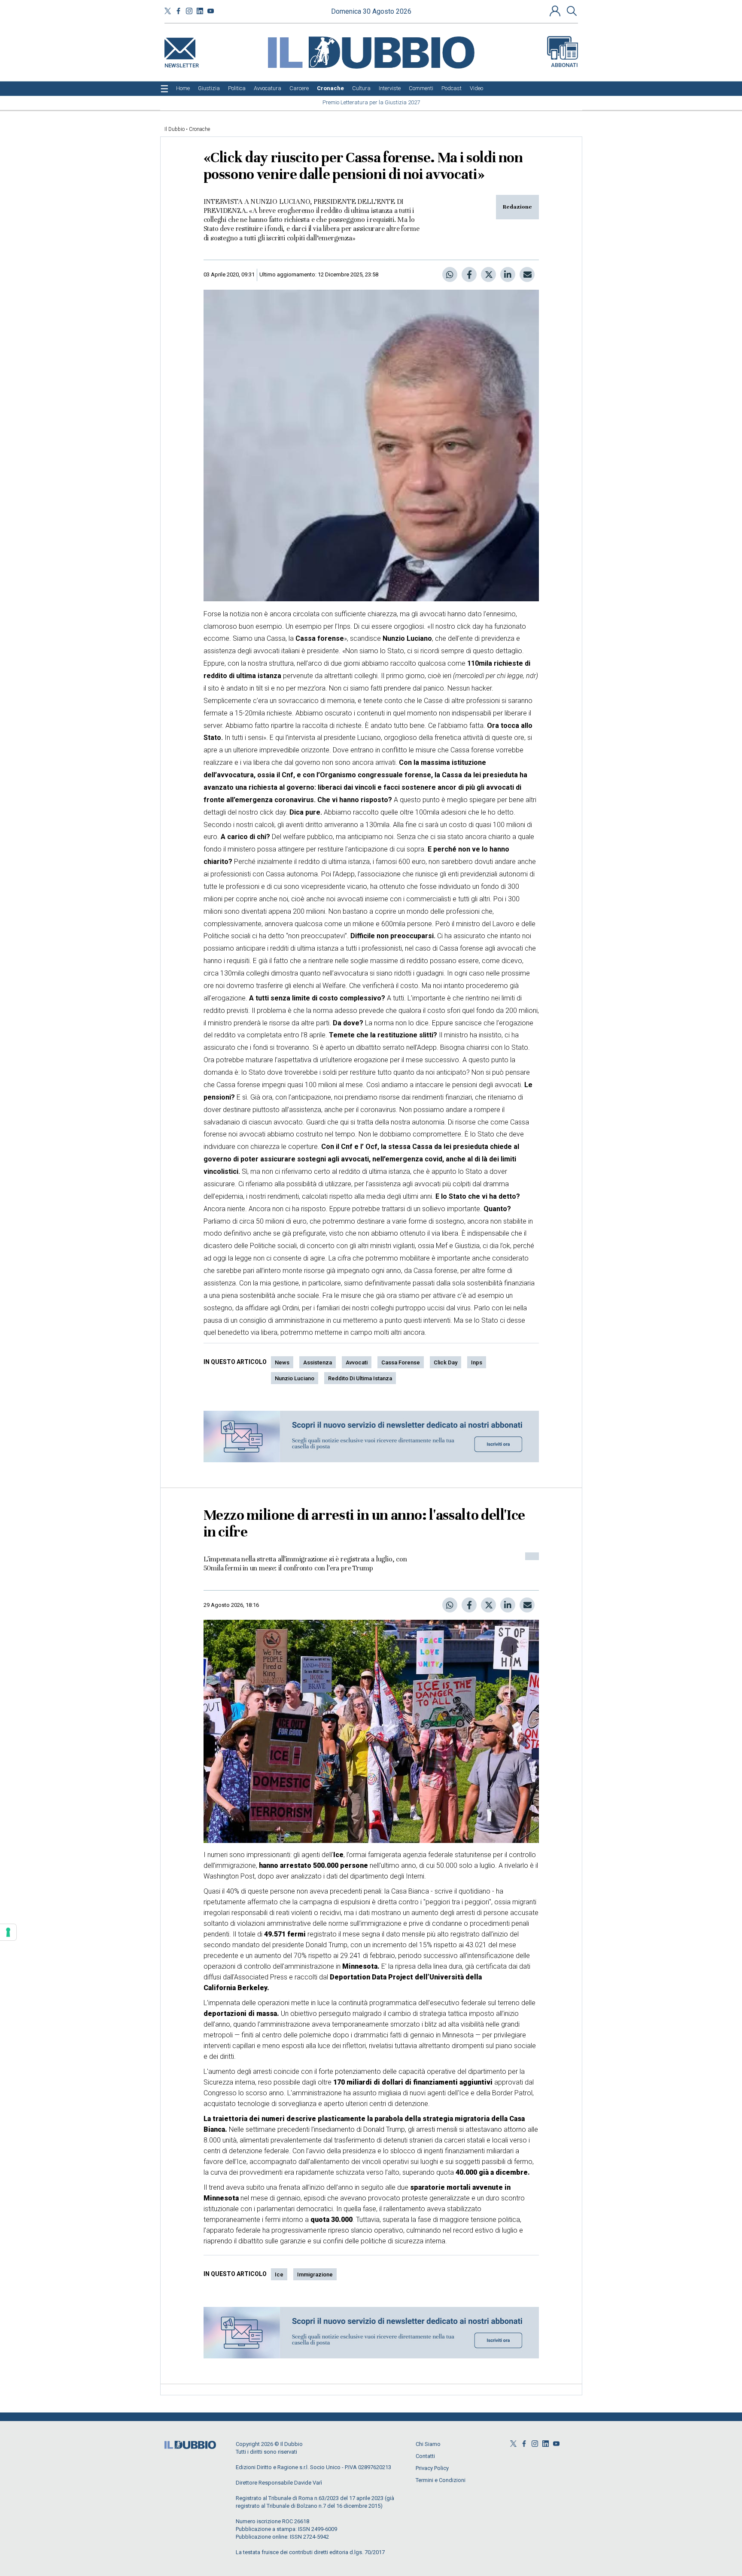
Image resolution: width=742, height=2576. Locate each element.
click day (446, 1362)
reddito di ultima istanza (360, 1378)
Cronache (199, 129)
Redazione (517, 207)
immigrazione (315, 2274)
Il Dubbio (175, 129)
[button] (556, 11)
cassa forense (401, 1362)
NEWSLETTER (182, 64)
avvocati (357, 1362)
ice (279, 2274)
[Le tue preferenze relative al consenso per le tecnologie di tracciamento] (8, 1932)
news (282, 1362)
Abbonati (564, 65)
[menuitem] (183, 88)
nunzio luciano (295, 1378)
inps (477, 1362)
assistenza (318, 1362)
